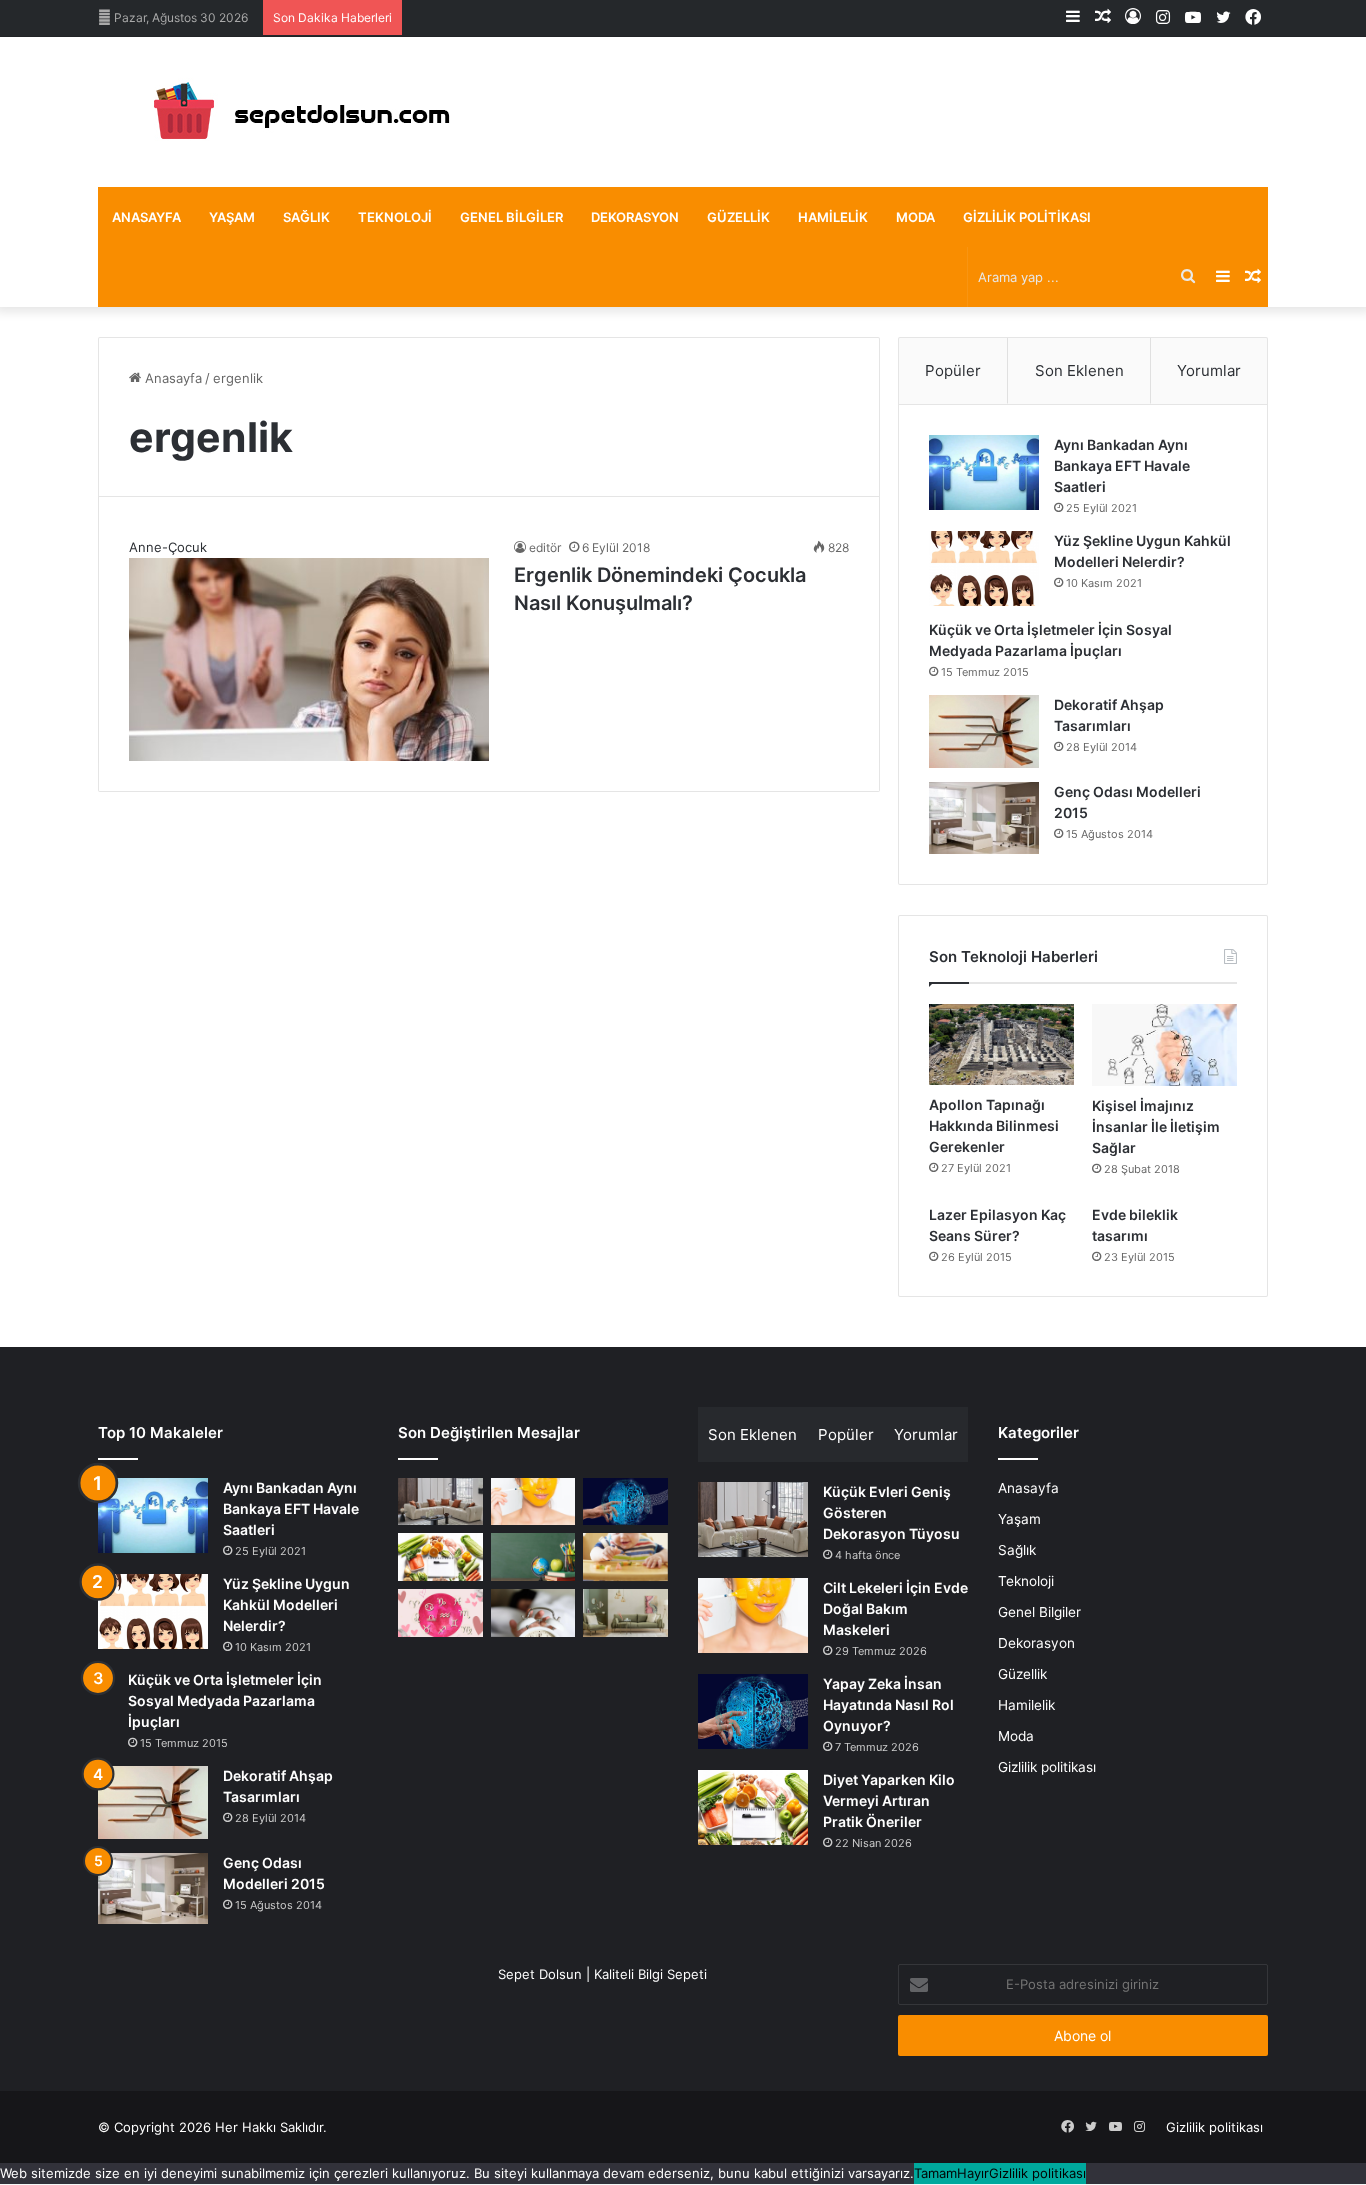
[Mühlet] (293, 112)
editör (545, 547)
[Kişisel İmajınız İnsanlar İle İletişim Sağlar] (1164, 1045)
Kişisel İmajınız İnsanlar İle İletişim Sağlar (1156, 1126)
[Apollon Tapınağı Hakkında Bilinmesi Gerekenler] (1001, 1045)
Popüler (953, 370)
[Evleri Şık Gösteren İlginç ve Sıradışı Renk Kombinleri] (625, 1613)
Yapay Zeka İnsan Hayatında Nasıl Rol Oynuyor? (888, 1704)
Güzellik (738, 217)
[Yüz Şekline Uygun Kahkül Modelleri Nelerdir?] (984, 568)
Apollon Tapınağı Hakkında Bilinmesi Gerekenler (994, 1125)
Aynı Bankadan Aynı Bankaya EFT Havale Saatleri (1122, 465)
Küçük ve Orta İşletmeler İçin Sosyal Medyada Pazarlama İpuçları (225, 1700)
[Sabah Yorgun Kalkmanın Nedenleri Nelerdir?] (533, 1613)
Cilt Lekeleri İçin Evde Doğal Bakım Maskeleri (895, 1608)
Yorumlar (1209, 370)
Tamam (935, 2173)
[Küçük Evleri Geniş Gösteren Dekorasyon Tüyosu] (440, 1502)
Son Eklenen (1079, 370)
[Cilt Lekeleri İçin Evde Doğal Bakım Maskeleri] (533, 1502)
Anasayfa (146, 217)
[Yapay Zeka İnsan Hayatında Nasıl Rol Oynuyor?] (625, 1502)
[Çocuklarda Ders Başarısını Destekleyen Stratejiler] (533, 1557)
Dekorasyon (635, 217)
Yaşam (232, 217)
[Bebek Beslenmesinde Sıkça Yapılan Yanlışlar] (625, 1557)
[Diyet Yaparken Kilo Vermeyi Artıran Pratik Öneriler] (440, 1557)
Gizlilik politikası (1027, 217)
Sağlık (306, 217)
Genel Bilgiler (511, 217)
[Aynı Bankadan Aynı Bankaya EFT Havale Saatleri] (984, 472)
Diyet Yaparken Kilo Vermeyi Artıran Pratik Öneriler (889, 1800)
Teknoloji (395, 217)
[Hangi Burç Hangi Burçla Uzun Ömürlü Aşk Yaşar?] (440, 1613)
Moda (915, 217)
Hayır (973, 2173)
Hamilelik (833, 217)
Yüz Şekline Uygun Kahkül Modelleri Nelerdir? (286, 1604)
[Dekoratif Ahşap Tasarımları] (984, 731)
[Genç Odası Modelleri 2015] (984, 818)
